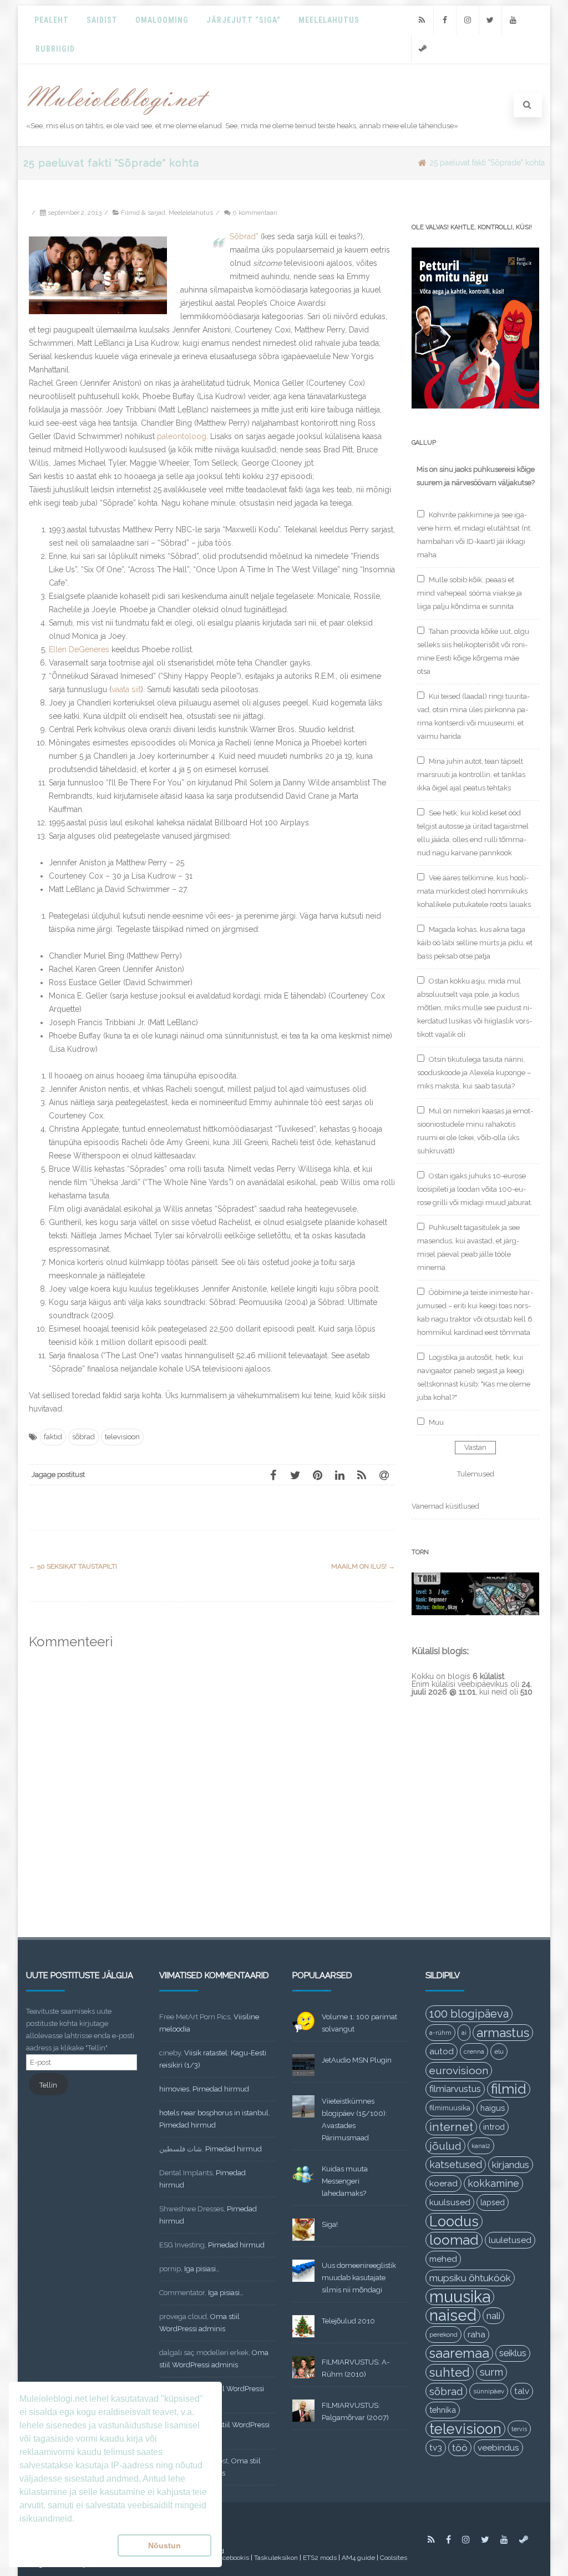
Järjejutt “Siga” (244, 20)
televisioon (122, 1437)
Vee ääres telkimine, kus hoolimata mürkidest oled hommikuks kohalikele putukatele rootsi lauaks (474, 891)
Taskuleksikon (276, 2558)
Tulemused (476, 1474)
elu (499, 2051)
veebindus (498, 2448)
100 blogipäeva (469, 2014)
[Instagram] (468, 20)
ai (464, 2033)
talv (522, 2391)
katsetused (456, 2164)
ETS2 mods (320, 2558)
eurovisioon (459, 2070)
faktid (53, 1437)
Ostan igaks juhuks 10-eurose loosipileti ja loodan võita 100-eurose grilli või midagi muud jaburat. (475, 1189)
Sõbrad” (244, 236)
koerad (443, 2183)
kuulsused (450, 2202)
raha (476, 2335)
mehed (443, 2259)
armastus (503, 2033)
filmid (509, 2089)
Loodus (454, 2221)
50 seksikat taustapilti (73, 1566)
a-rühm (440, 2033)
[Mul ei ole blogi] (118, 115)
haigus (493, 2108)
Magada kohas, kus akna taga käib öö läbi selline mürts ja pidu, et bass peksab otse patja (475, 943)
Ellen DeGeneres (79, 649)
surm (491, 2372)
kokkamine (493, 2183)
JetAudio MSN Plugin (357, 2060)
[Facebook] (445, 20)
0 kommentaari (255, 213)
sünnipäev (489, 2391)
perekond (443, 2335)
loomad (454, 2240)
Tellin (48, 2085)
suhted (450, 2372)
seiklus (513, 2353)
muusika (460, 2297)
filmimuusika (450, 2108)
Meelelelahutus (191, 213)
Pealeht (52, 20)
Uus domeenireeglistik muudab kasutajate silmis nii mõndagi (359, 2278)
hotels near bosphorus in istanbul (214, 2113)
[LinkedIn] (339, 1475)
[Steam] (423, 49)
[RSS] (422, 20)
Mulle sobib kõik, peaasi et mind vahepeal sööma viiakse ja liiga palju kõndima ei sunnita (470, 593)
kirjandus (511, 2165)
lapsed (493, 2202)
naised (453, 2316)
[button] (66, 2545)
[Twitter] (490, 20)
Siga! (330, 2224)
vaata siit (126, 689)
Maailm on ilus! (363, 1566)
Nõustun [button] (164, 2545)
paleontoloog (182, 436)
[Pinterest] (317, 1475)
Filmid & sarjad (143, 213)
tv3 (436, 2448)
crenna (474, 2051)
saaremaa (459, 2353)
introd (494, 2127)
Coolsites (394, 2558)
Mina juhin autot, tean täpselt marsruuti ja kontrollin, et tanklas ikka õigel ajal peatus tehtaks (471, 775)
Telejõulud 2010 (348, 2321)
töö (460, 2448)
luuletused (510, 2240)
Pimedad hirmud (221, 2089)
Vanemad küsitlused (445, 1506)
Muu (436, 1422)
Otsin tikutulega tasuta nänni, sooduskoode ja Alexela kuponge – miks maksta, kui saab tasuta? (474, 1073)
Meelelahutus (329, 20)
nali (493, 2316)
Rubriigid (55, 49)
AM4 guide (358, 2558)
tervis (519, 2429)
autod (442, 2051)
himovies (174, 2089)
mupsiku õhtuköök (470, 2278)
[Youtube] (513, 20)
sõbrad (83, 1437)
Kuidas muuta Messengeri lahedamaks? (345, 2181)
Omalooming (162, 20)
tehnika (443, 2410)
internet (451, 2127)
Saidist (102, 20)
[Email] (384, 1475)
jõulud (445, 2146)
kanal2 (481, 2146)
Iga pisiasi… (202, 2269)
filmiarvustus (455, 2089)
